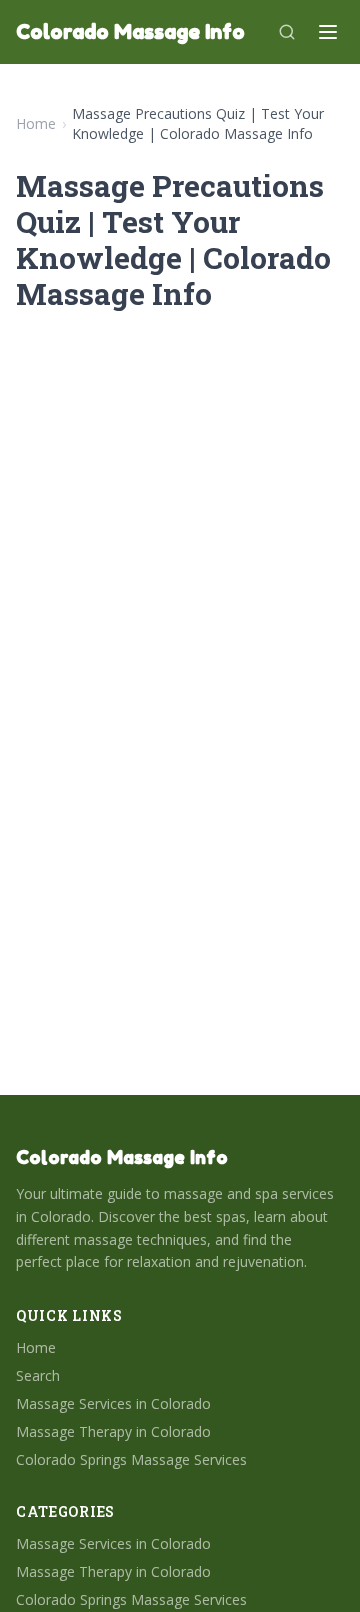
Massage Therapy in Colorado (113, 1431)
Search (38, 1375)
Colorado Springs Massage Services (131, 1459)
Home (36, 123)
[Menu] (328, 32)
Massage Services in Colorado (113, 1403)
